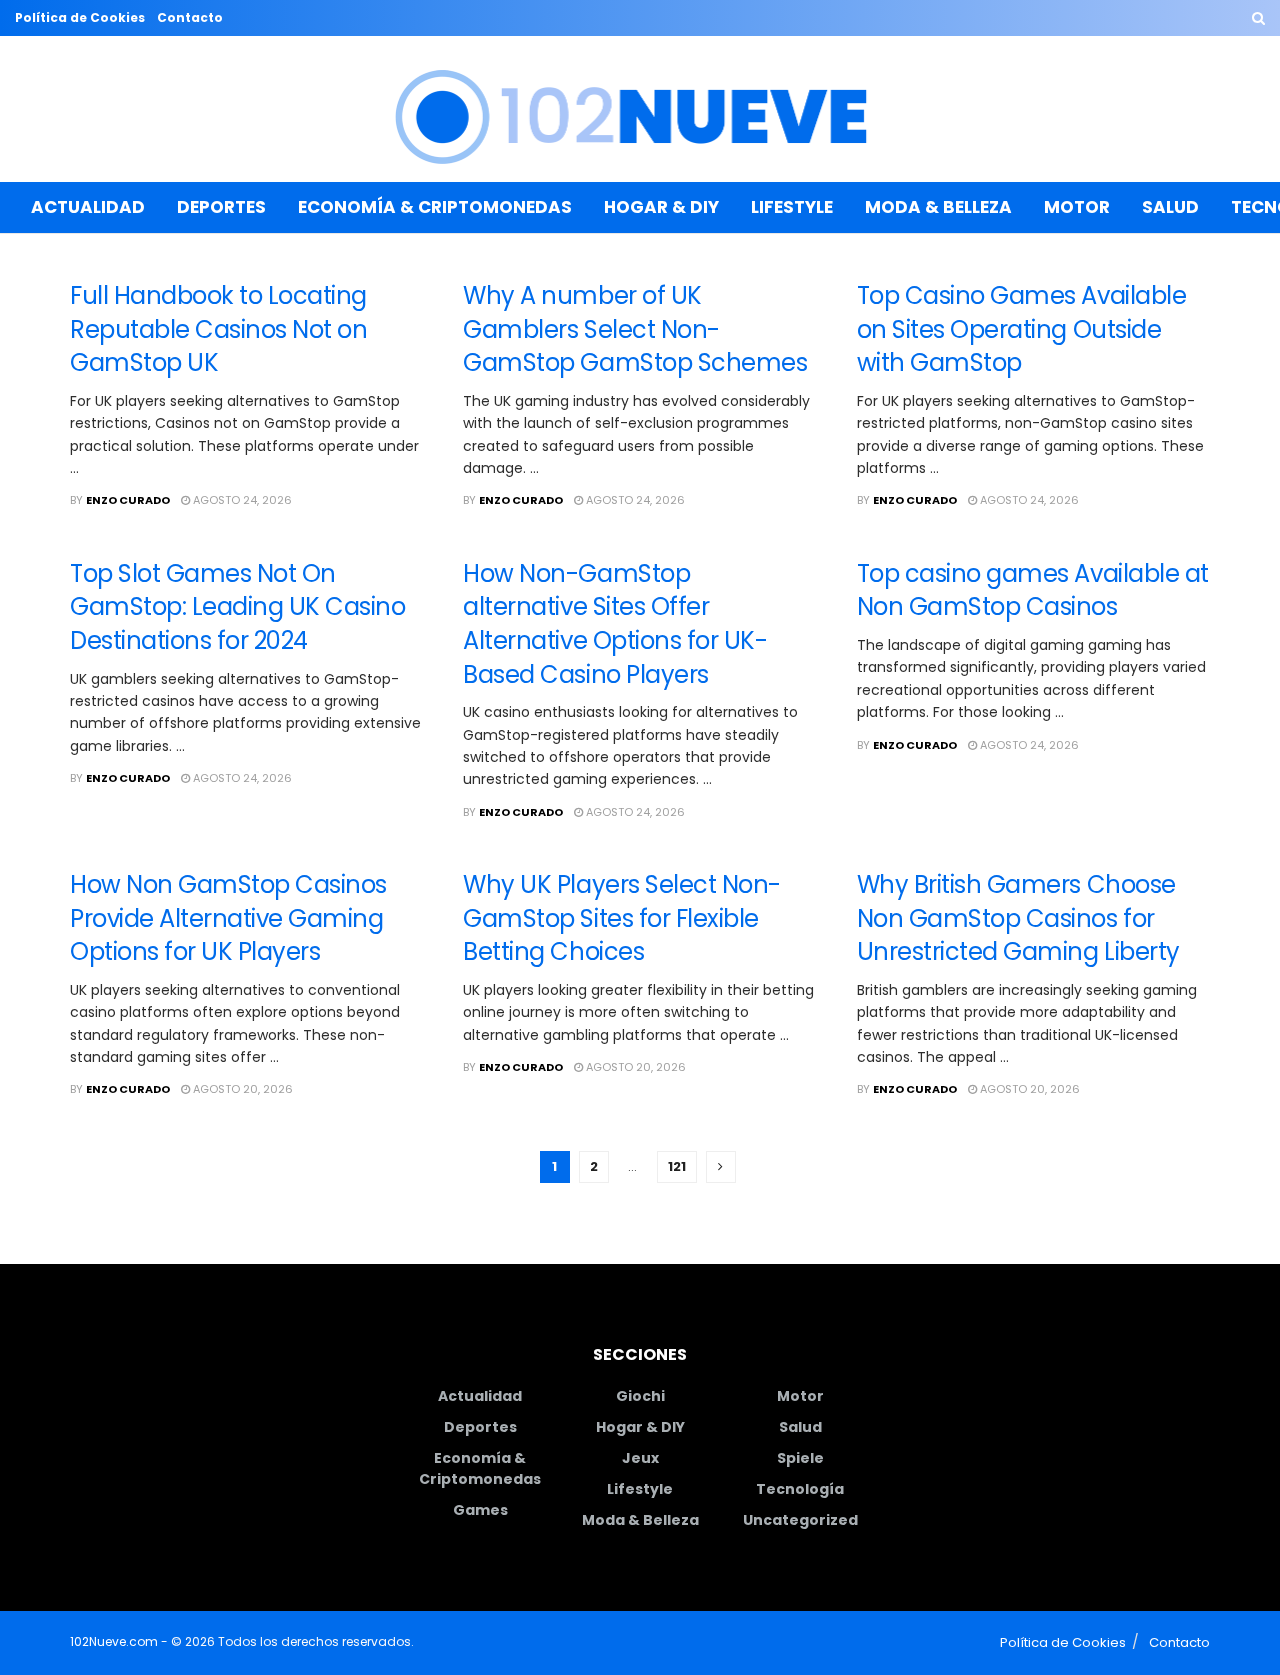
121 (677, 1166)
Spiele (800, 1458)
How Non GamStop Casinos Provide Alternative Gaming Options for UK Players (228, 918)
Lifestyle (792, 207)
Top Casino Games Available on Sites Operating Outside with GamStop (1022, 329)
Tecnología (800, 1489)
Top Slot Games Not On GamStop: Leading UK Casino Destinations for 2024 (238, 607)
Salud (1170, 207)
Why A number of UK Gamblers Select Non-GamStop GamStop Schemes (635, 329)
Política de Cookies (80, 17)
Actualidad (88, 207)
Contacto (190, 17)
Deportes (221, 207)
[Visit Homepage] (640, 109)
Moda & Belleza (938, 207)
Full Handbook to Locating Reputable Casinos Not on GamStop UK (218, 329)
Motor (1077, 207)
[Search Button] (1258, 18)
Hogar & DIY (661, 207)
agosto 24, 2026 (241, 500)
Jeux (640, 1458)
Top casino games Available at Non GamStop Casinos (1033, 590)
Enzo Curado (128, 500)
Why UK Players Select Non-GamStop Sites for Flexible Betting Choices (622, 918)
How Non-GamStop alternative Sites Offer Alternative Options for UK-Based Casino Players (615, 624)
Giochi (640, 1396)
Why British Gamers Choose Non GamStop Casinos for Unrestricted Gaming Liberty (1018, 918)
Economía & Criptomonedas (435, 207)
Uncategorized (800, 1520)
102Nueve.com (114, 1641)
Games (480, 1510)
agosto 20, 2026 (241, 1089)
